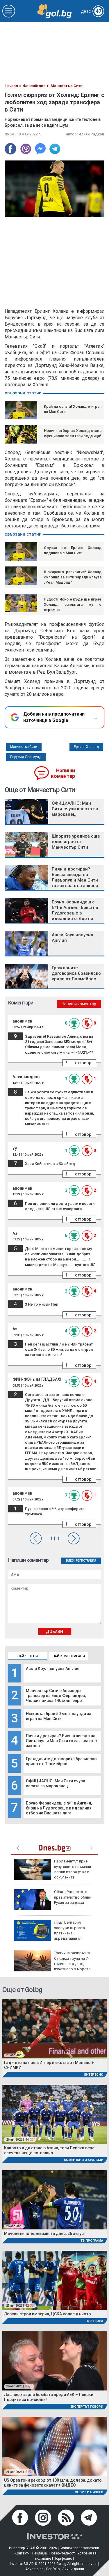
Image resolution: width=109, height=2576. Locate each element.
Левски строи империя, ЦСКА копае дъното (48, 2314)
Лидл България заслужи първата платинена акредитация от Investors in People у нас (49, 1933)
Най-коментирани (69, 1656)
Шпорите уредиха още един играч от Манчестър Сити (76, 842)
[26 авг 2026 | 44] (54, 2114)
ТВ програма (92, 2241)
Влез (70, 1561)
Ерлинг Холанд (86, 747)
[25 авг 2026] (54, 2028)
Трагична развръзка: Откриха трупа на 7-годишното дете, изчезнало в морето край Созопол (52, 1964)
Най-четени (28, 1656)
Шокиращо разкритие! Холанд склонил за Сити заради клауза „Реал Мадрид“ (73, 577)
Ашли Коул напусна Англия (53, 1669)
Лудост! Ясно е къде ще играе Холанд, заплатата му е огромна (73, 604)
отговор (83, 1063)
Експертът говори (87, 2407)
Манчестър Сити (24, 747)
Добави (54, 1632)
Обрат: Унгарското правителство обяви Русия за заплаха (73, 1897)
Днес (91, 12)
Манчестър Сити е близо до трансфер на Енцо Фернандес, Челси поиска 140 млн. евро (56, 1696)
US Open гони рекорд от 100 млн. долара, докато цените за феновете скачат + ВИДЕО (53, 2483)
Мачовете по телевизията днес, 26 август (45, 2234)
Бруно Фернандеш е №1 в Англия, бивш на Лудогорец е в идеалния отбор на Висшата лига (59, 1808)
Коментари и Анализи (84, 2160)
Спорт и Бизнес (89, 2492)
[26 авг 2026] (54, 2199)
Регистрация (86, 1561)
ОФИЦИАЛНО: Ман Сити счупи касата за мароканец (56, 1783)
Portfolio (53, 2569)
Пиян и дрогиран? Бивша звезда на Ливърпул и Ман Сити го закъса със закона (61, 1741)
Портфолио (63, 2559)
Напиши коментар (63, 773)
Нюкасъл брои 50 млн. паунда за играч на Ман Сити (59, 1716)
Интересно (93, 2075)
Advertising (34, 2569)
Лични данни (73, 2569)
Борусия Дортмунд (26, 757)
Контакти (22, 2553)
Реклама (40, 2553)
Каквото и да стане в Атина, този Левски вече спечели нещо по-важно (49, 2150)
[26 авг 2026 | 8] (54, 2361)
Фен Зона (95, 2321)
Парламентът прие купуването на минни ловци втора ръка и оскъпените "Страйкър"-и (52, 1872)
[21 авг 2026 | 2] (54, 2446)
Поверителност (62, 2553)
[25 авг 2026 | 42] (54, 2280)
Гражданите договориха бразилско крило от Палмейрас (61, 1761)
